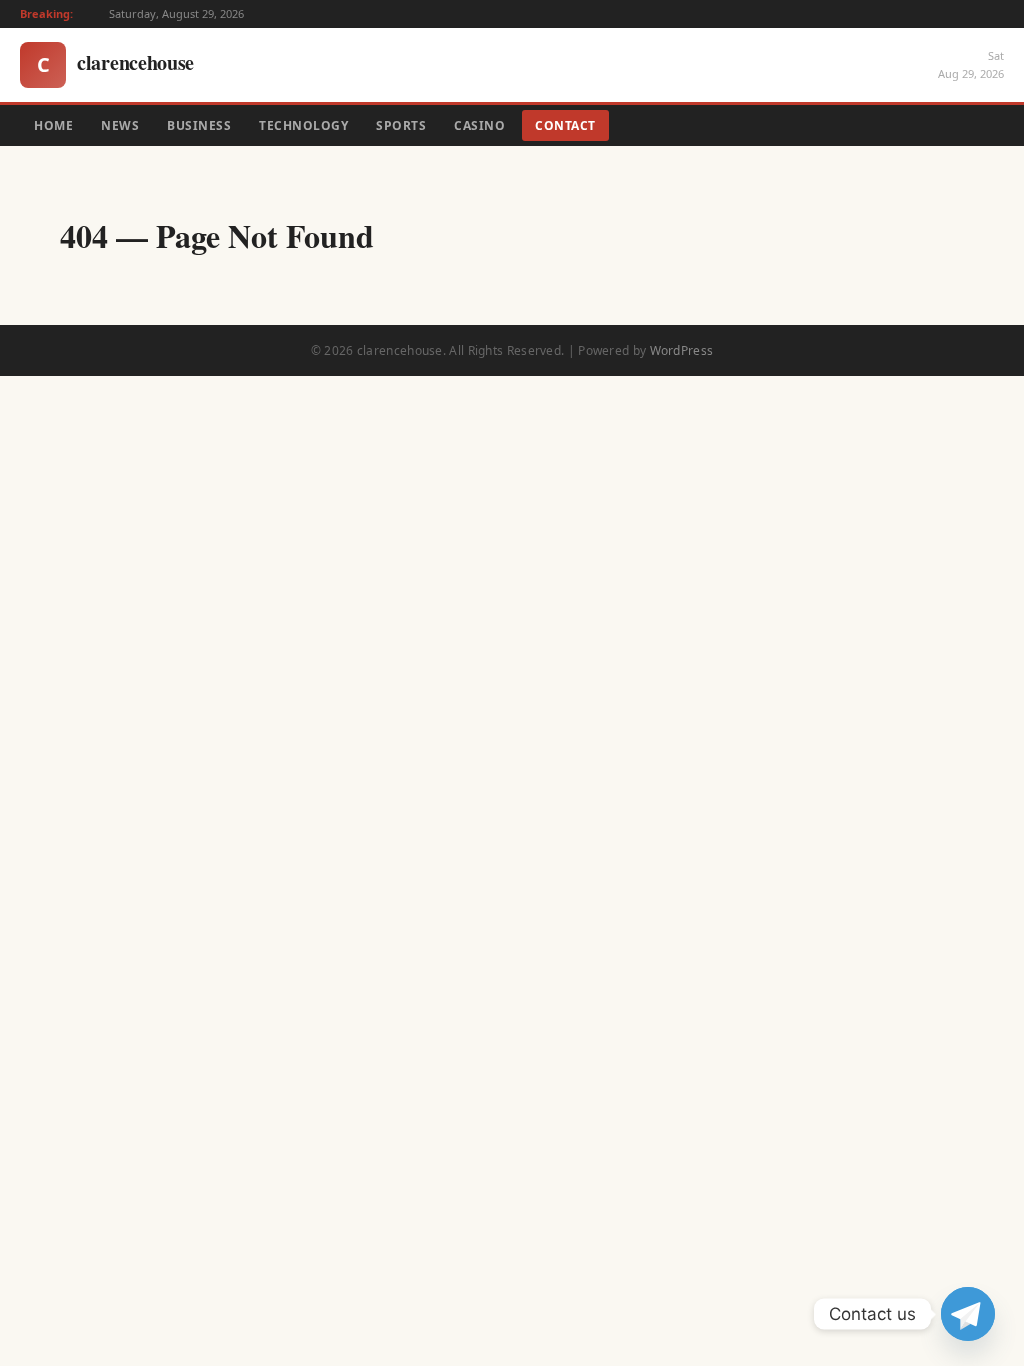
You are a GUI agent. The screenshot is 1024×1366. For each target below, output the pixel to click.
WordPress (682, 350)
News (120, 125)
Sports (401, 125)
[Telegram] (968, 1314)
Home (53, 125)
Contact (565, 125)
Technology (303, 125)
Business (199, 125)
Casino (479, 125)
